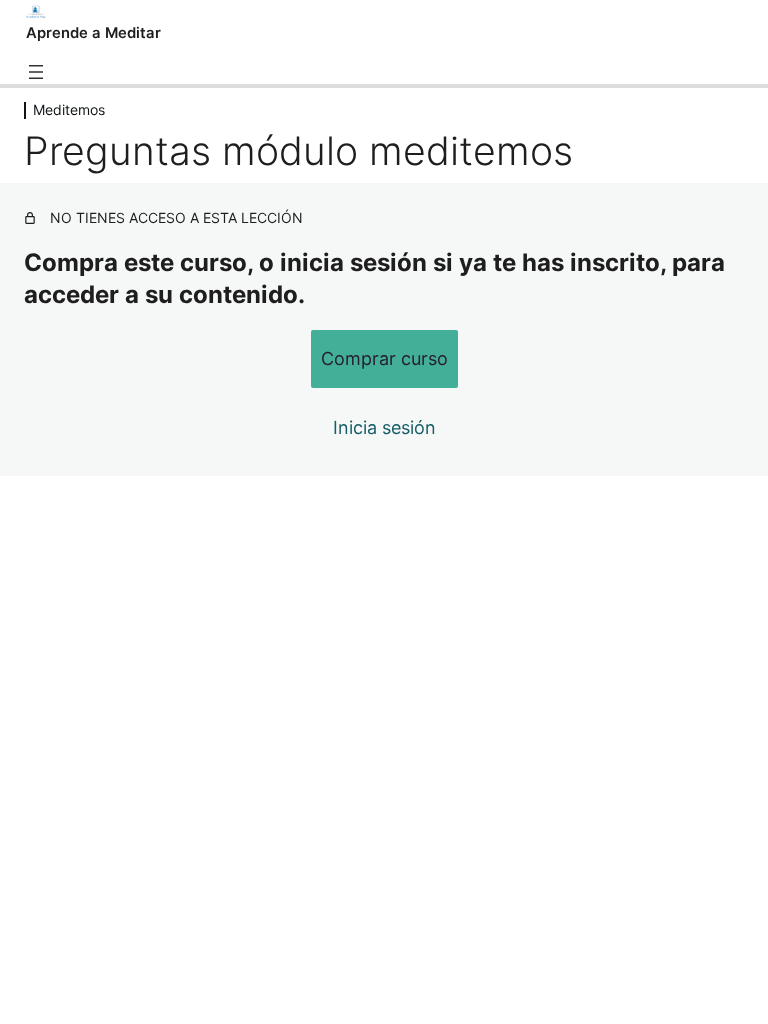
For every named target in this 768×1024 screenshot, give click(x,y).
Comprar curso (384, 358)
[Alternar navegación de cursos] (36, 72)
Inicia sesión (384, 427)
